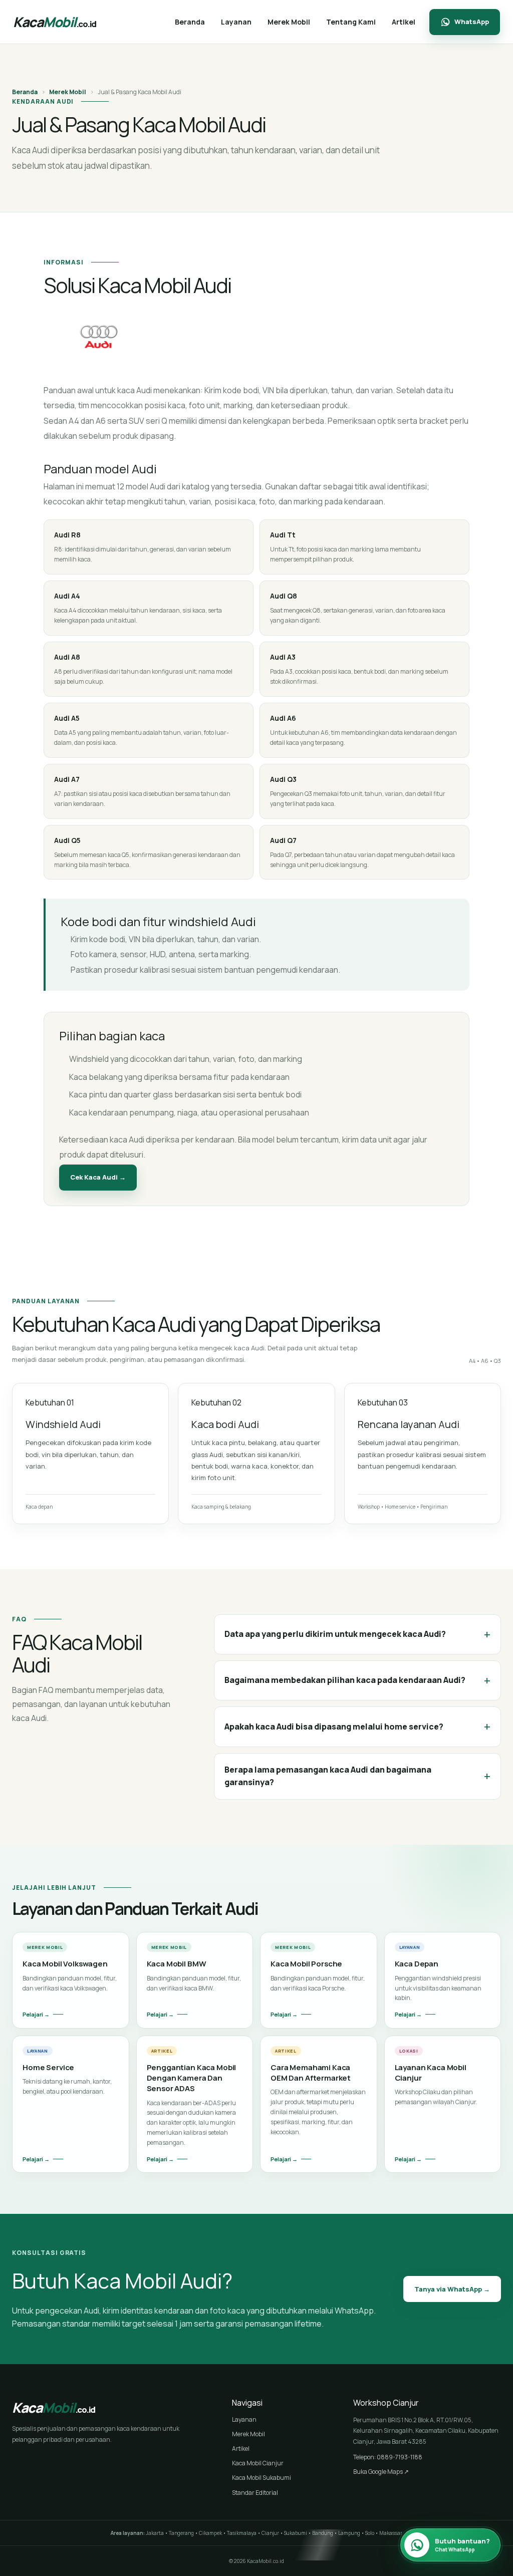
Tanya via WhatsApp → (452, 2289)
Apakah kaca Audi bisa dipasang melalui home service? (357, 1726)
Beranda (25, 92)
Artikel (241, 2449)
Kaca (55, 22)
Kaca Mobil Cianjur (258, 2463)
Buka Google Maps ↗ (381, 2472)
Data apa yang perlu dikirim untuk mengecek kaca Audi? (357, 1634)
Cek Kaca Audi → (98, 1177)
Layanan (244, 2419)
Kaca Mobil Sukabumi (262, 2478)
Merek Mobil (68, 92)
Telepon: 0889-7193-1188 (388, 2457)
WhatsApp (472, 22)
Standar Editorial (255, 2493)
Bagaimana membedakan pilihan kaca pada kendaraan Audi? (357, 1680)
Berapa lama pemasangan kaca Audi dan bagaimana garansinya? (357, 1776)
